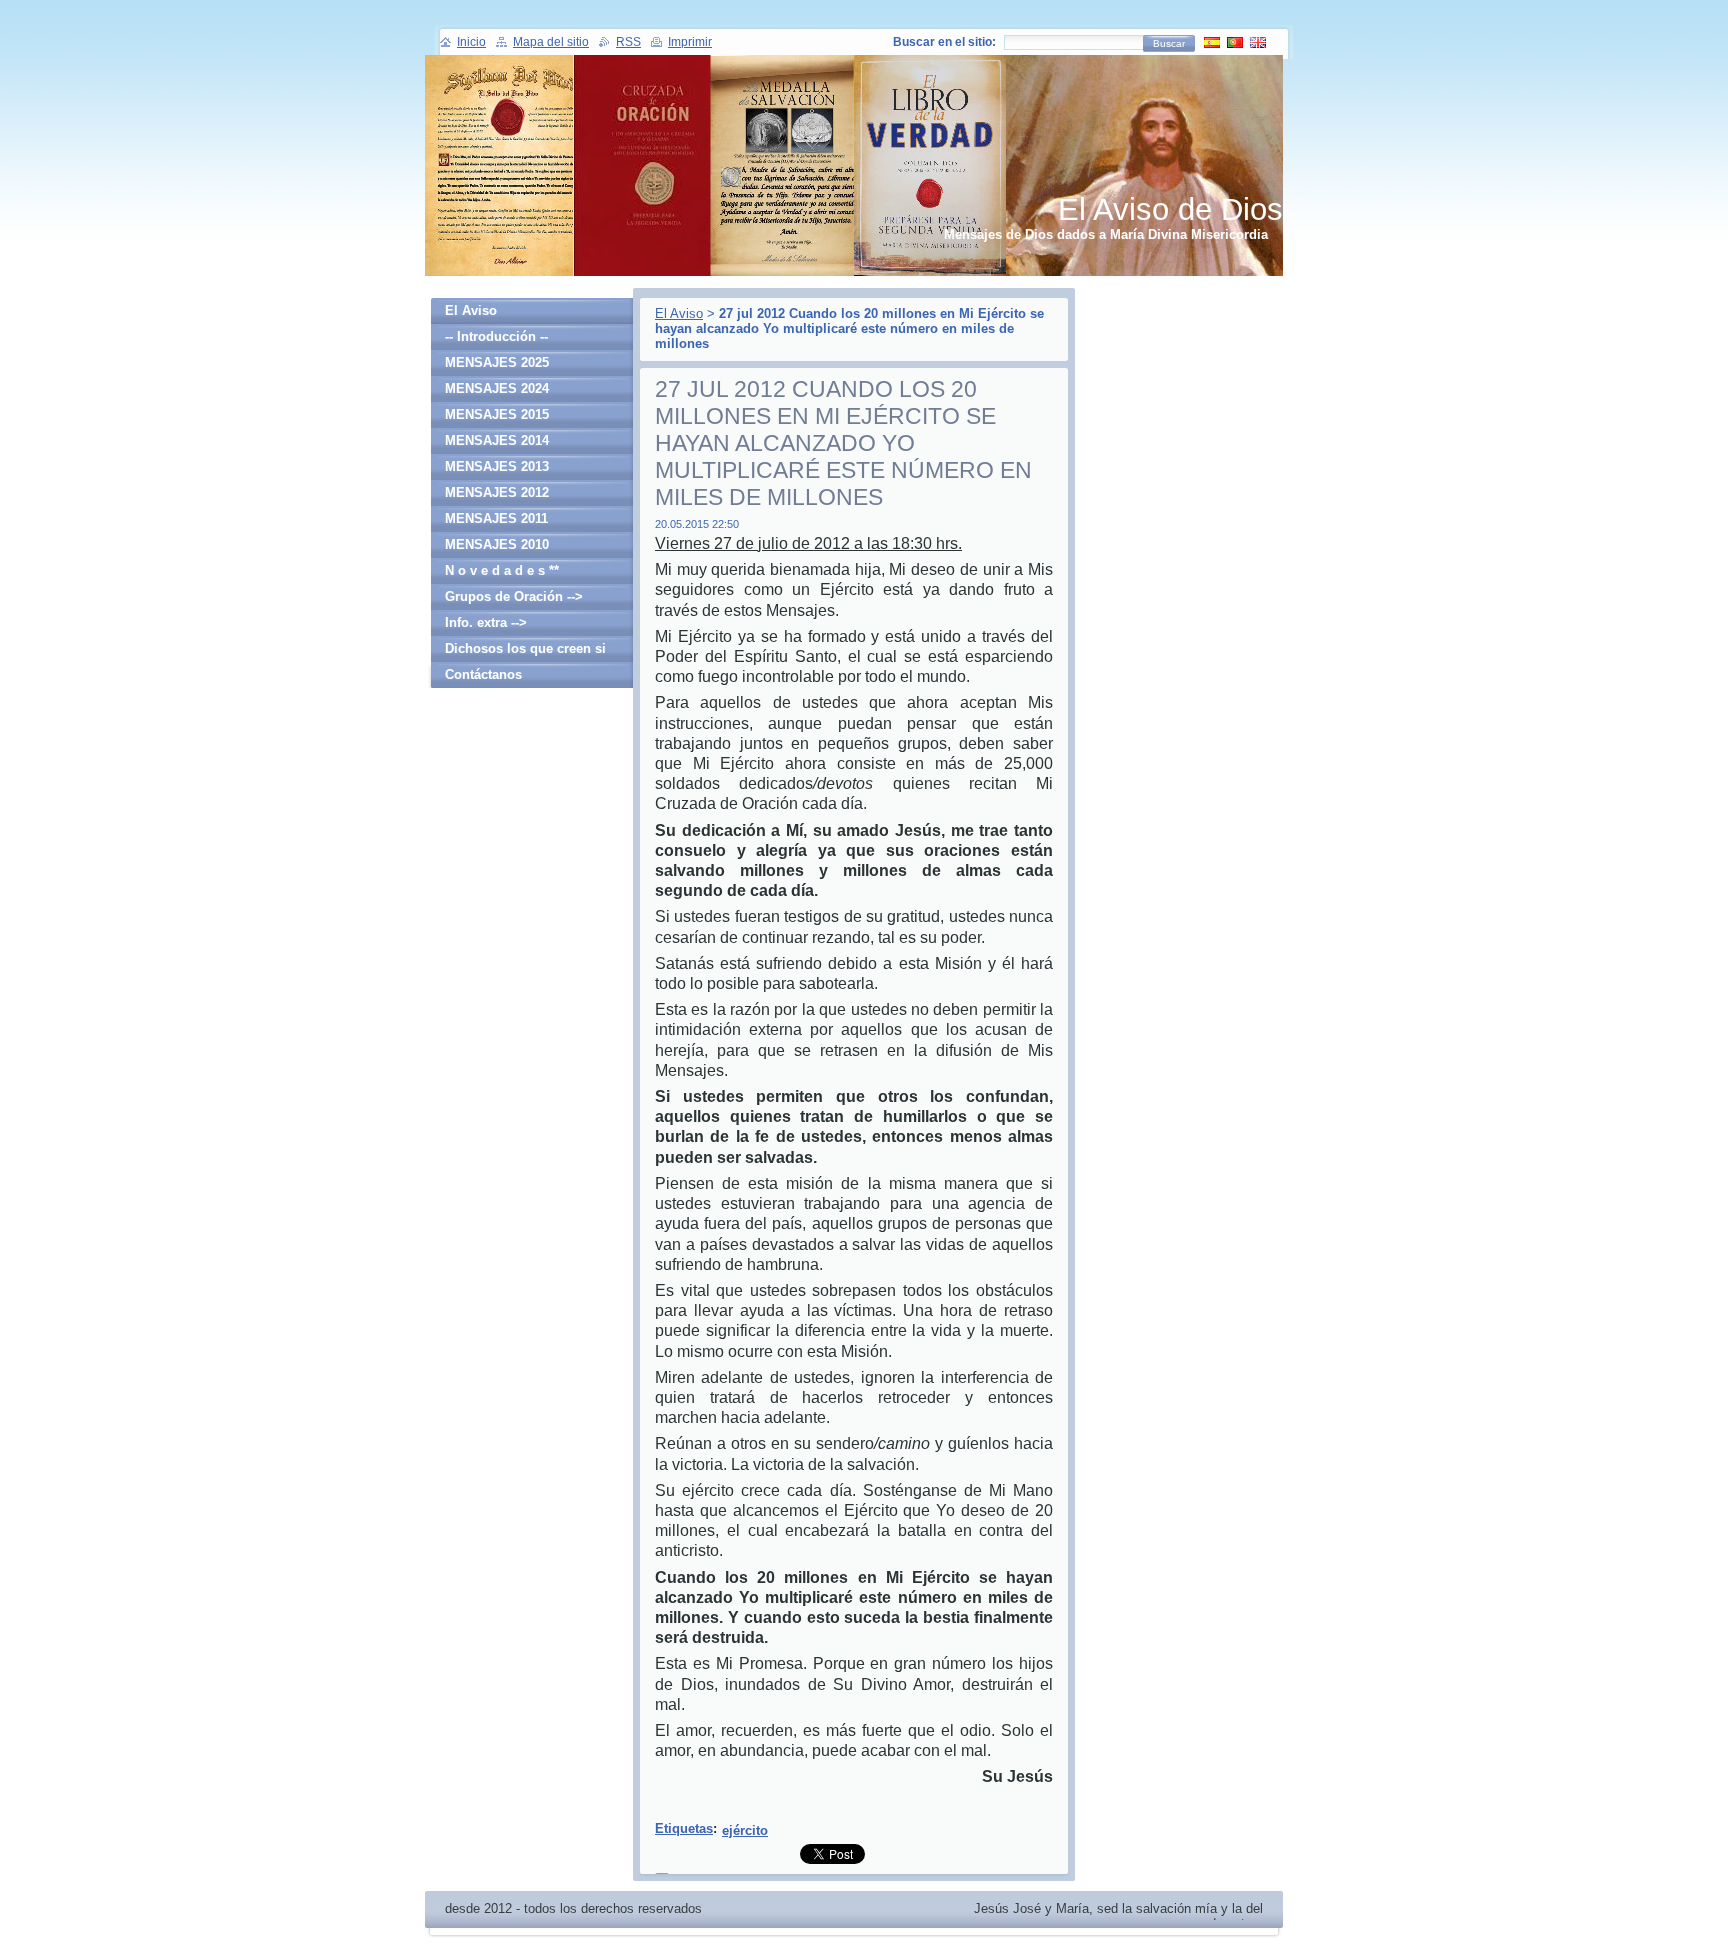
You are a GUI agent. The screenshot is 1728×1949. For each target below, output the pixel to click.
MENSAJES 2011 (496, 518)
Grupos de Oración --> (514, 596)
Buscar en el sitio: (944, 42)
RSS (628, 42)
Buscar (1169, 43)
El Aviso (679, 313)
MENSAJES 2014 (497, 440)
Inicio (471, 42)
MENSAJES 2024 (497, 388)
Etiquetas (684, 1828)
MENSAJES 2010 (497, 544)
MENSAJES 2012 (497, 492)
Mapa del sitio (551, 42)
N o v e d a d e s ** (502, 570)
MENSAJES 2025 (497, 362)
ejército (745, 1830)
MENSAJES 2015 (497, 414)
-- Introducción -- (496, 336)
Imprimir (690, 42)
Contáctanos (483, 674)
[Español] (1212, 42)
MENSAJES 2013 (497, 466)
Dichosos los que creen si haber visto (525, 651)
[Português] (1235, 42)
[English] (1258, 42)
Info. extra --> (486, 622)
